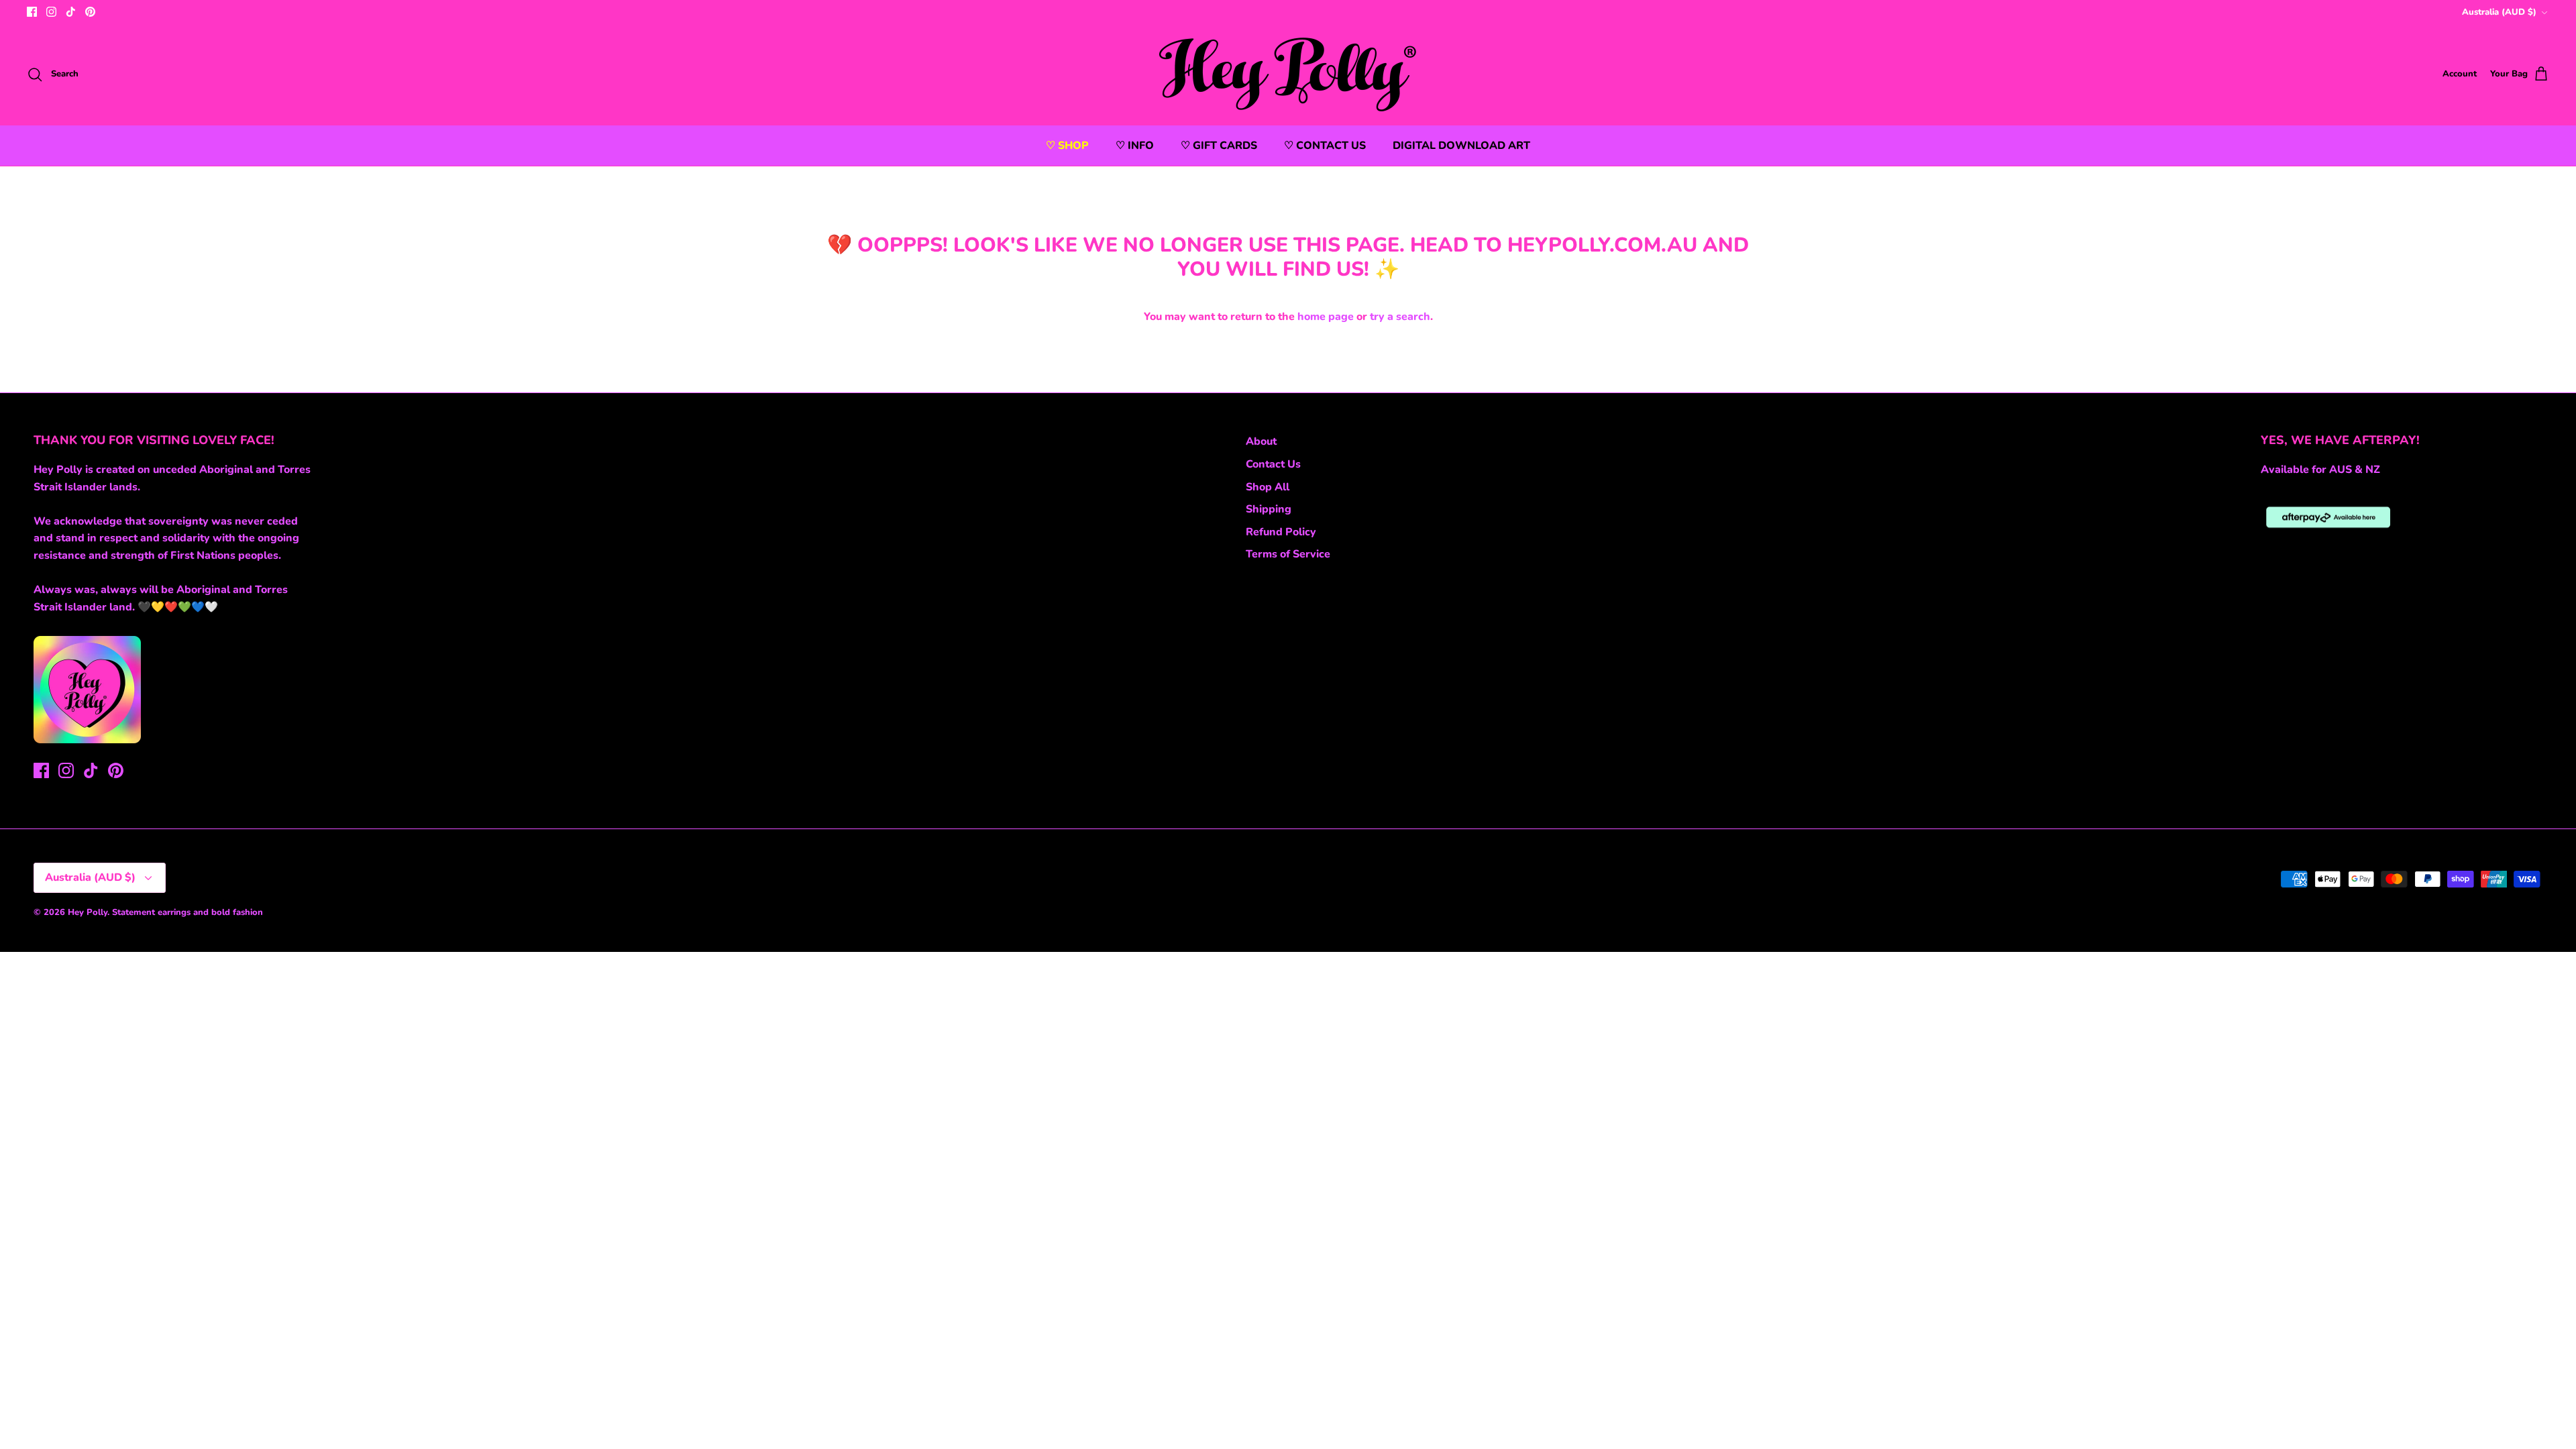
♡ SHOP (1067, 146)
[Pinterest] (90, 12)
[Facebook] (32, 12)
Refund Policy (1281, 532)
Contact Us (1273, 464)
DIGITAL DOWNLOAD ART (1461, 146)
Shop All (1268, 487)
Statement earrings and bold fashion (187, 912)
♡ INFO (1135, 146)
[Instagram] (51, 12)
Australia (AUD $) (2499, 12)
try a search (1400, 317)
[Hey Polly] (1288, 74)
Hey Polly (88, 912)
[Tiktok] (71, 12)
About (1261, 441)
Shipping (1269, 509)
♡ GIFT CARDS (1219, 146)
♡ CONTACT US (1325, 146)
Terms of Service (1288, 554)
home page (1326, 317)
